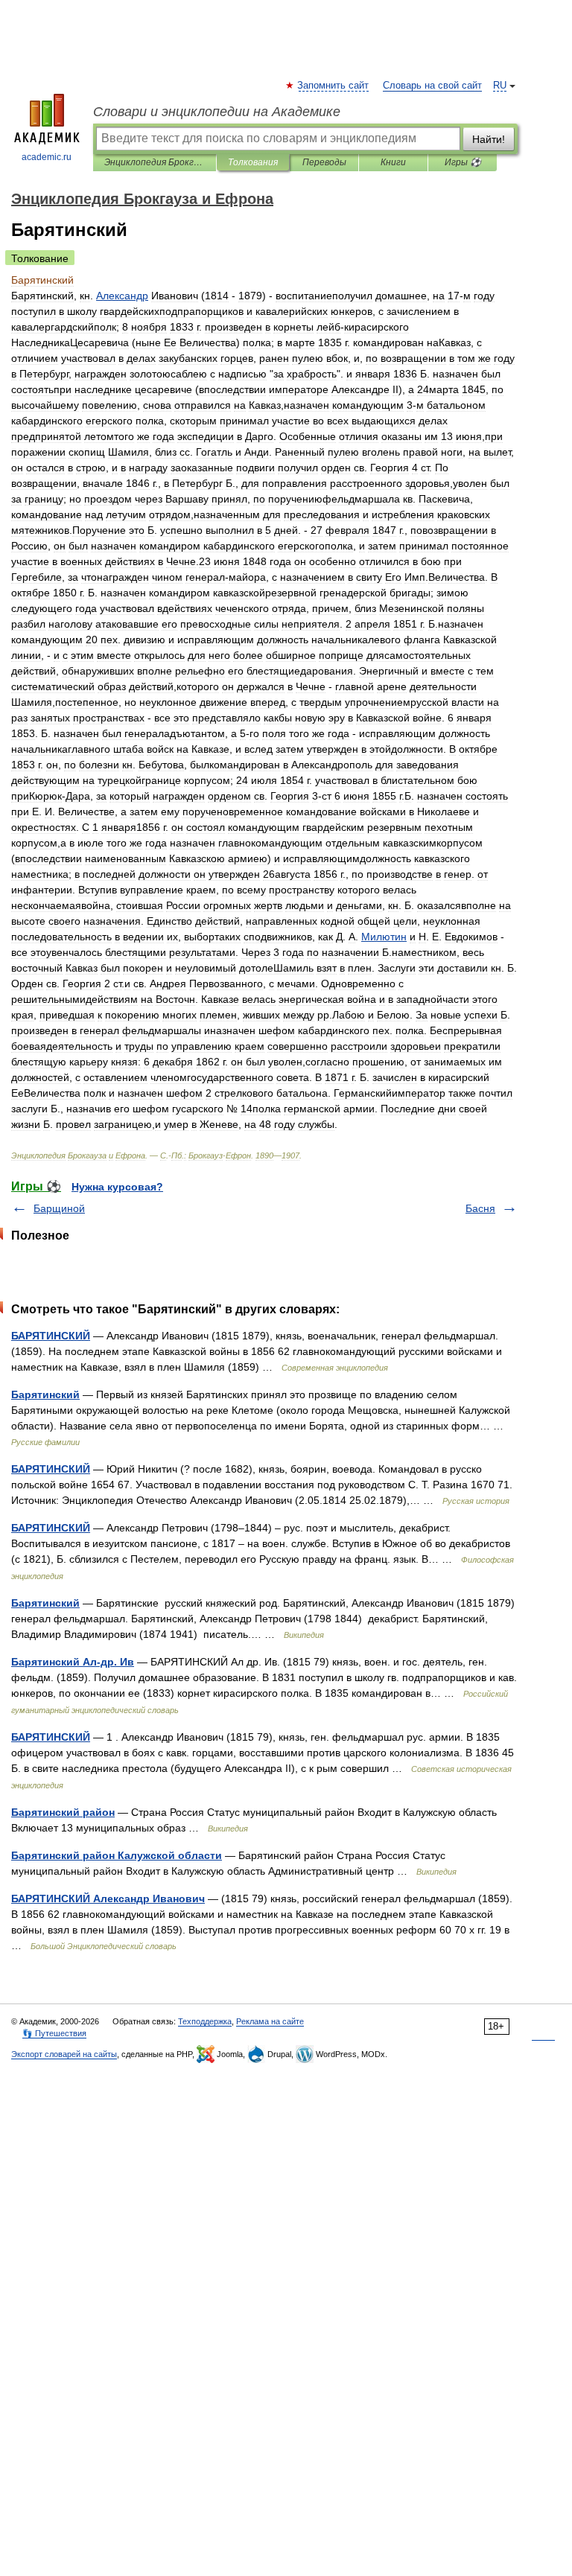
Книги (393, 162)
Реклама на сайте (270, 2021)
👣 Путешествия (54, 2033)
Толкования (253, 162)
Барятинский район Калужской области (117, 1855)
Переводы (324, 162)
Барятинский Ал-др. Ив (73, 1662)
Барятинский (45, 1394)
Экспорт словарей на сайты (64, 2054)
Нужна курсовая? (117, 1187)
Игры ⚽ (463, 162)
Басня (480, 1208)
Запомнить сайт (334, 86)
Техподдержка (205, 2021)
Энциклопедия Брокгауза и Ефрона (155, 162)
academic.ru (47, 157)
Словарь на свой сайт (432, 86)
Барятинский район (63, 1812)
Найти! (489, 139)
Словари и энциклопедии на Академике (217, 112)
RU (500, 86)
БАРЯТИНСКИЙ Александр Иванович (108, 1898)
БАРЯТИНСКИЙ (51, 1336)
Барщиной (59, 1208)
